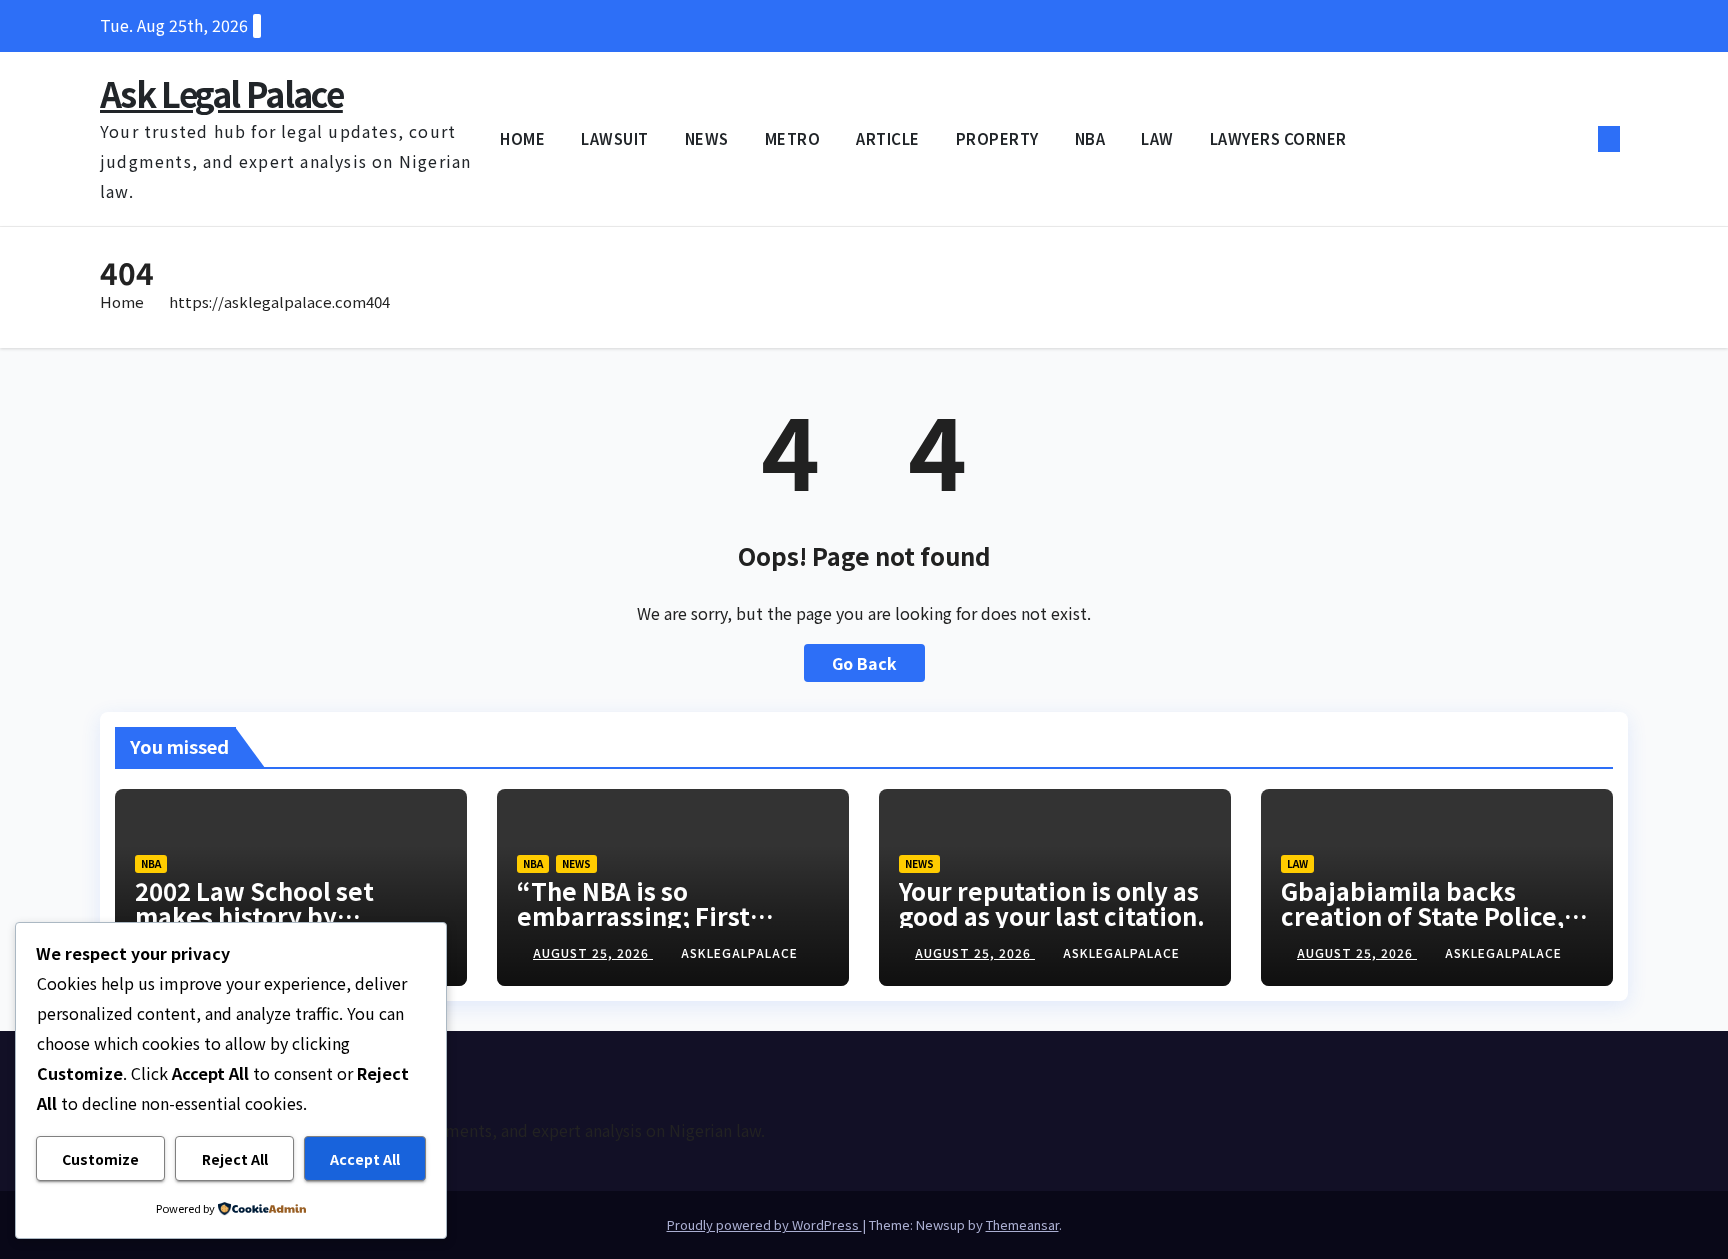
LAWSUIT (615, 138)
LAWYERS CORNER (1278, 138)
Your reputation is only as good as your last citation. (1052, 903)
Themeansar (1022, 1224)
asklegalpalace (739, 952)
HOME (522, 138)
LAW (1157, 138)
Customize (100, 1159)
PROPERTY (997, 138)
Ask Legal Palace (221, 93)
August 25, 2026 (593, 952)
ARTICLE (888, 138)
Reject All (235, 1159)
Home (122, 301)
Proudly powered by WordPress (764, 1224)
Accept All (365, 1159)
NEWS (707, 138)
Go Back (864, 663)
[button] (1576, 139)
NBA (1090, 138)
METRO (793, 138)
